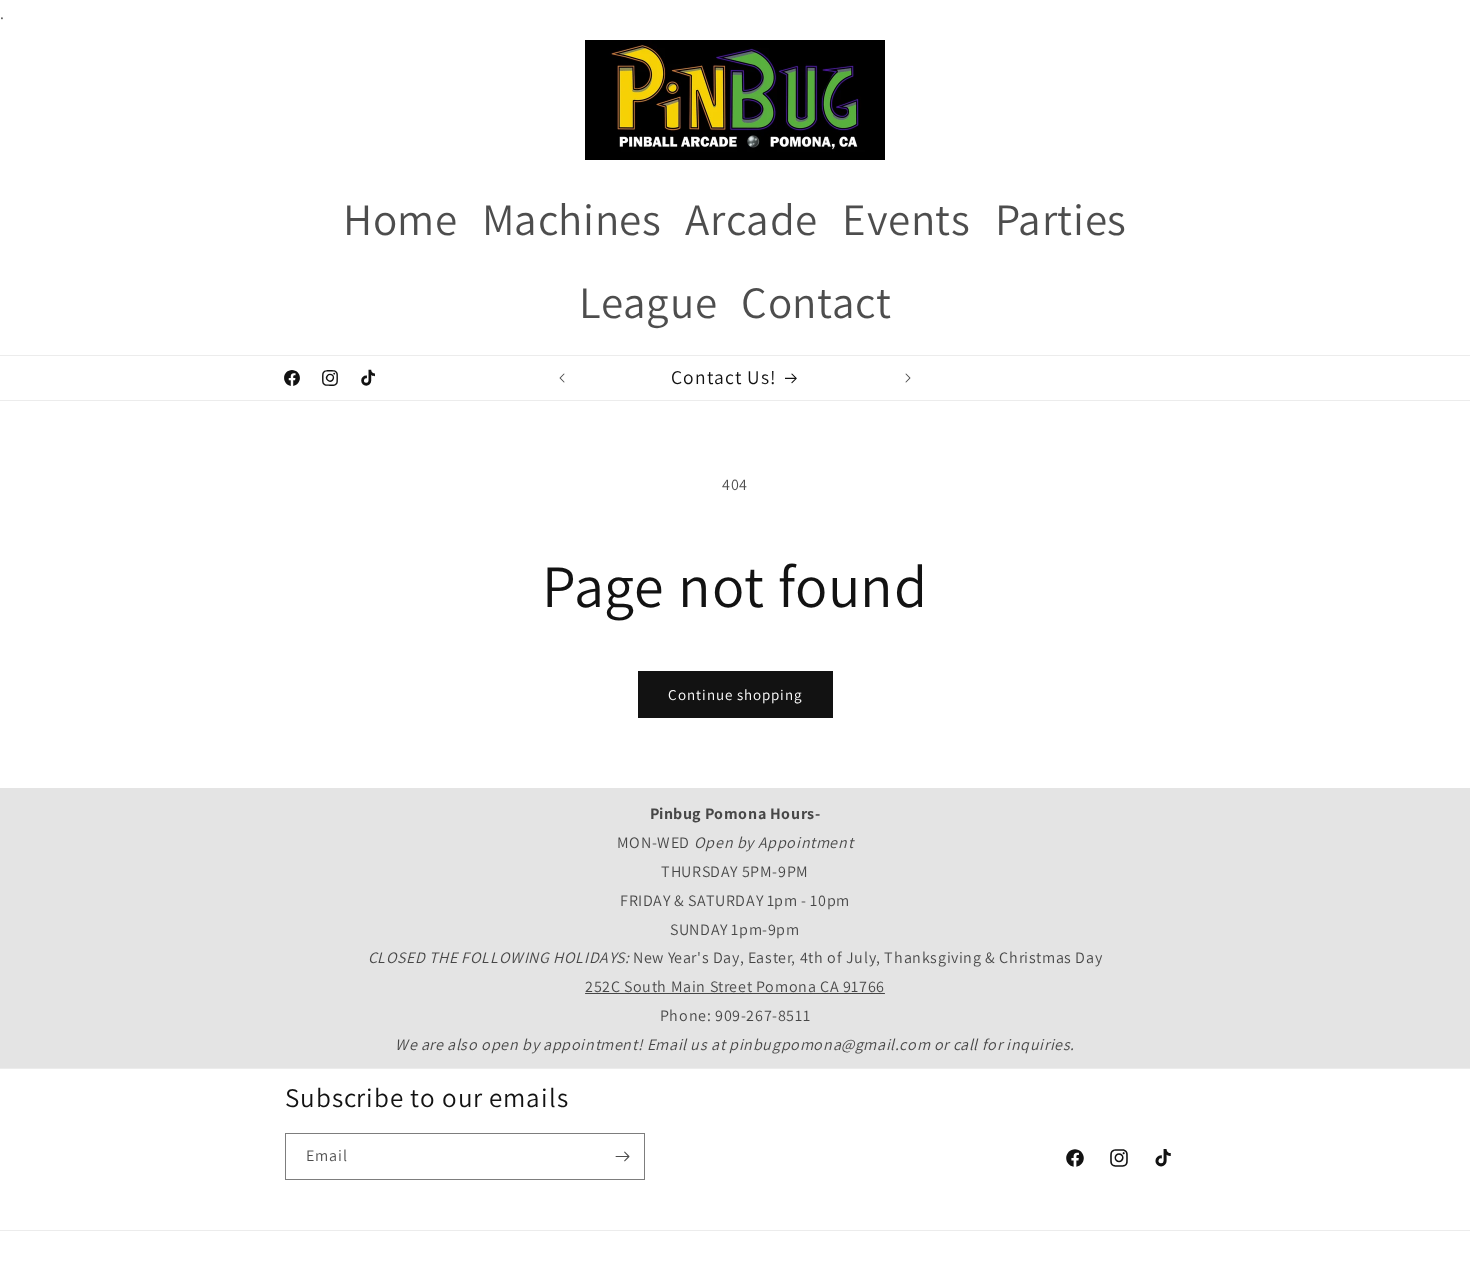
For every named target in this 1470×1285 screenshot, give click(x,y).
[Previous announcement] (562, 378)
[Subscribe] (622, 1156)
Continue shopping (735, 694)
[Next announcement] (908, 378)
